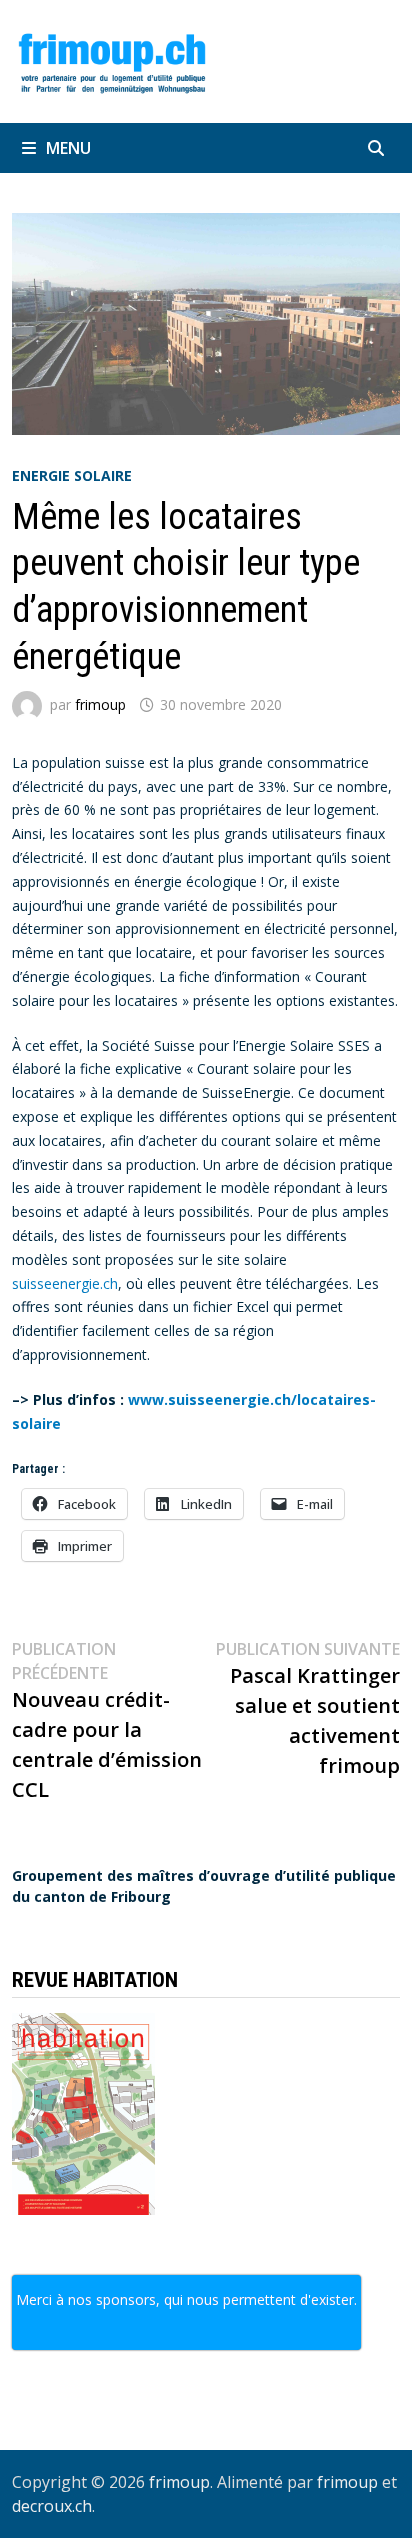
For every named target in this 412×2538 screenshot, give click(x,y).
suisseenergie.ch (65, 1283)
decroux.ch (52, 2506)
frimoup (100, 704)
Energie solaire (72, 475)
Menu (68, 148)
